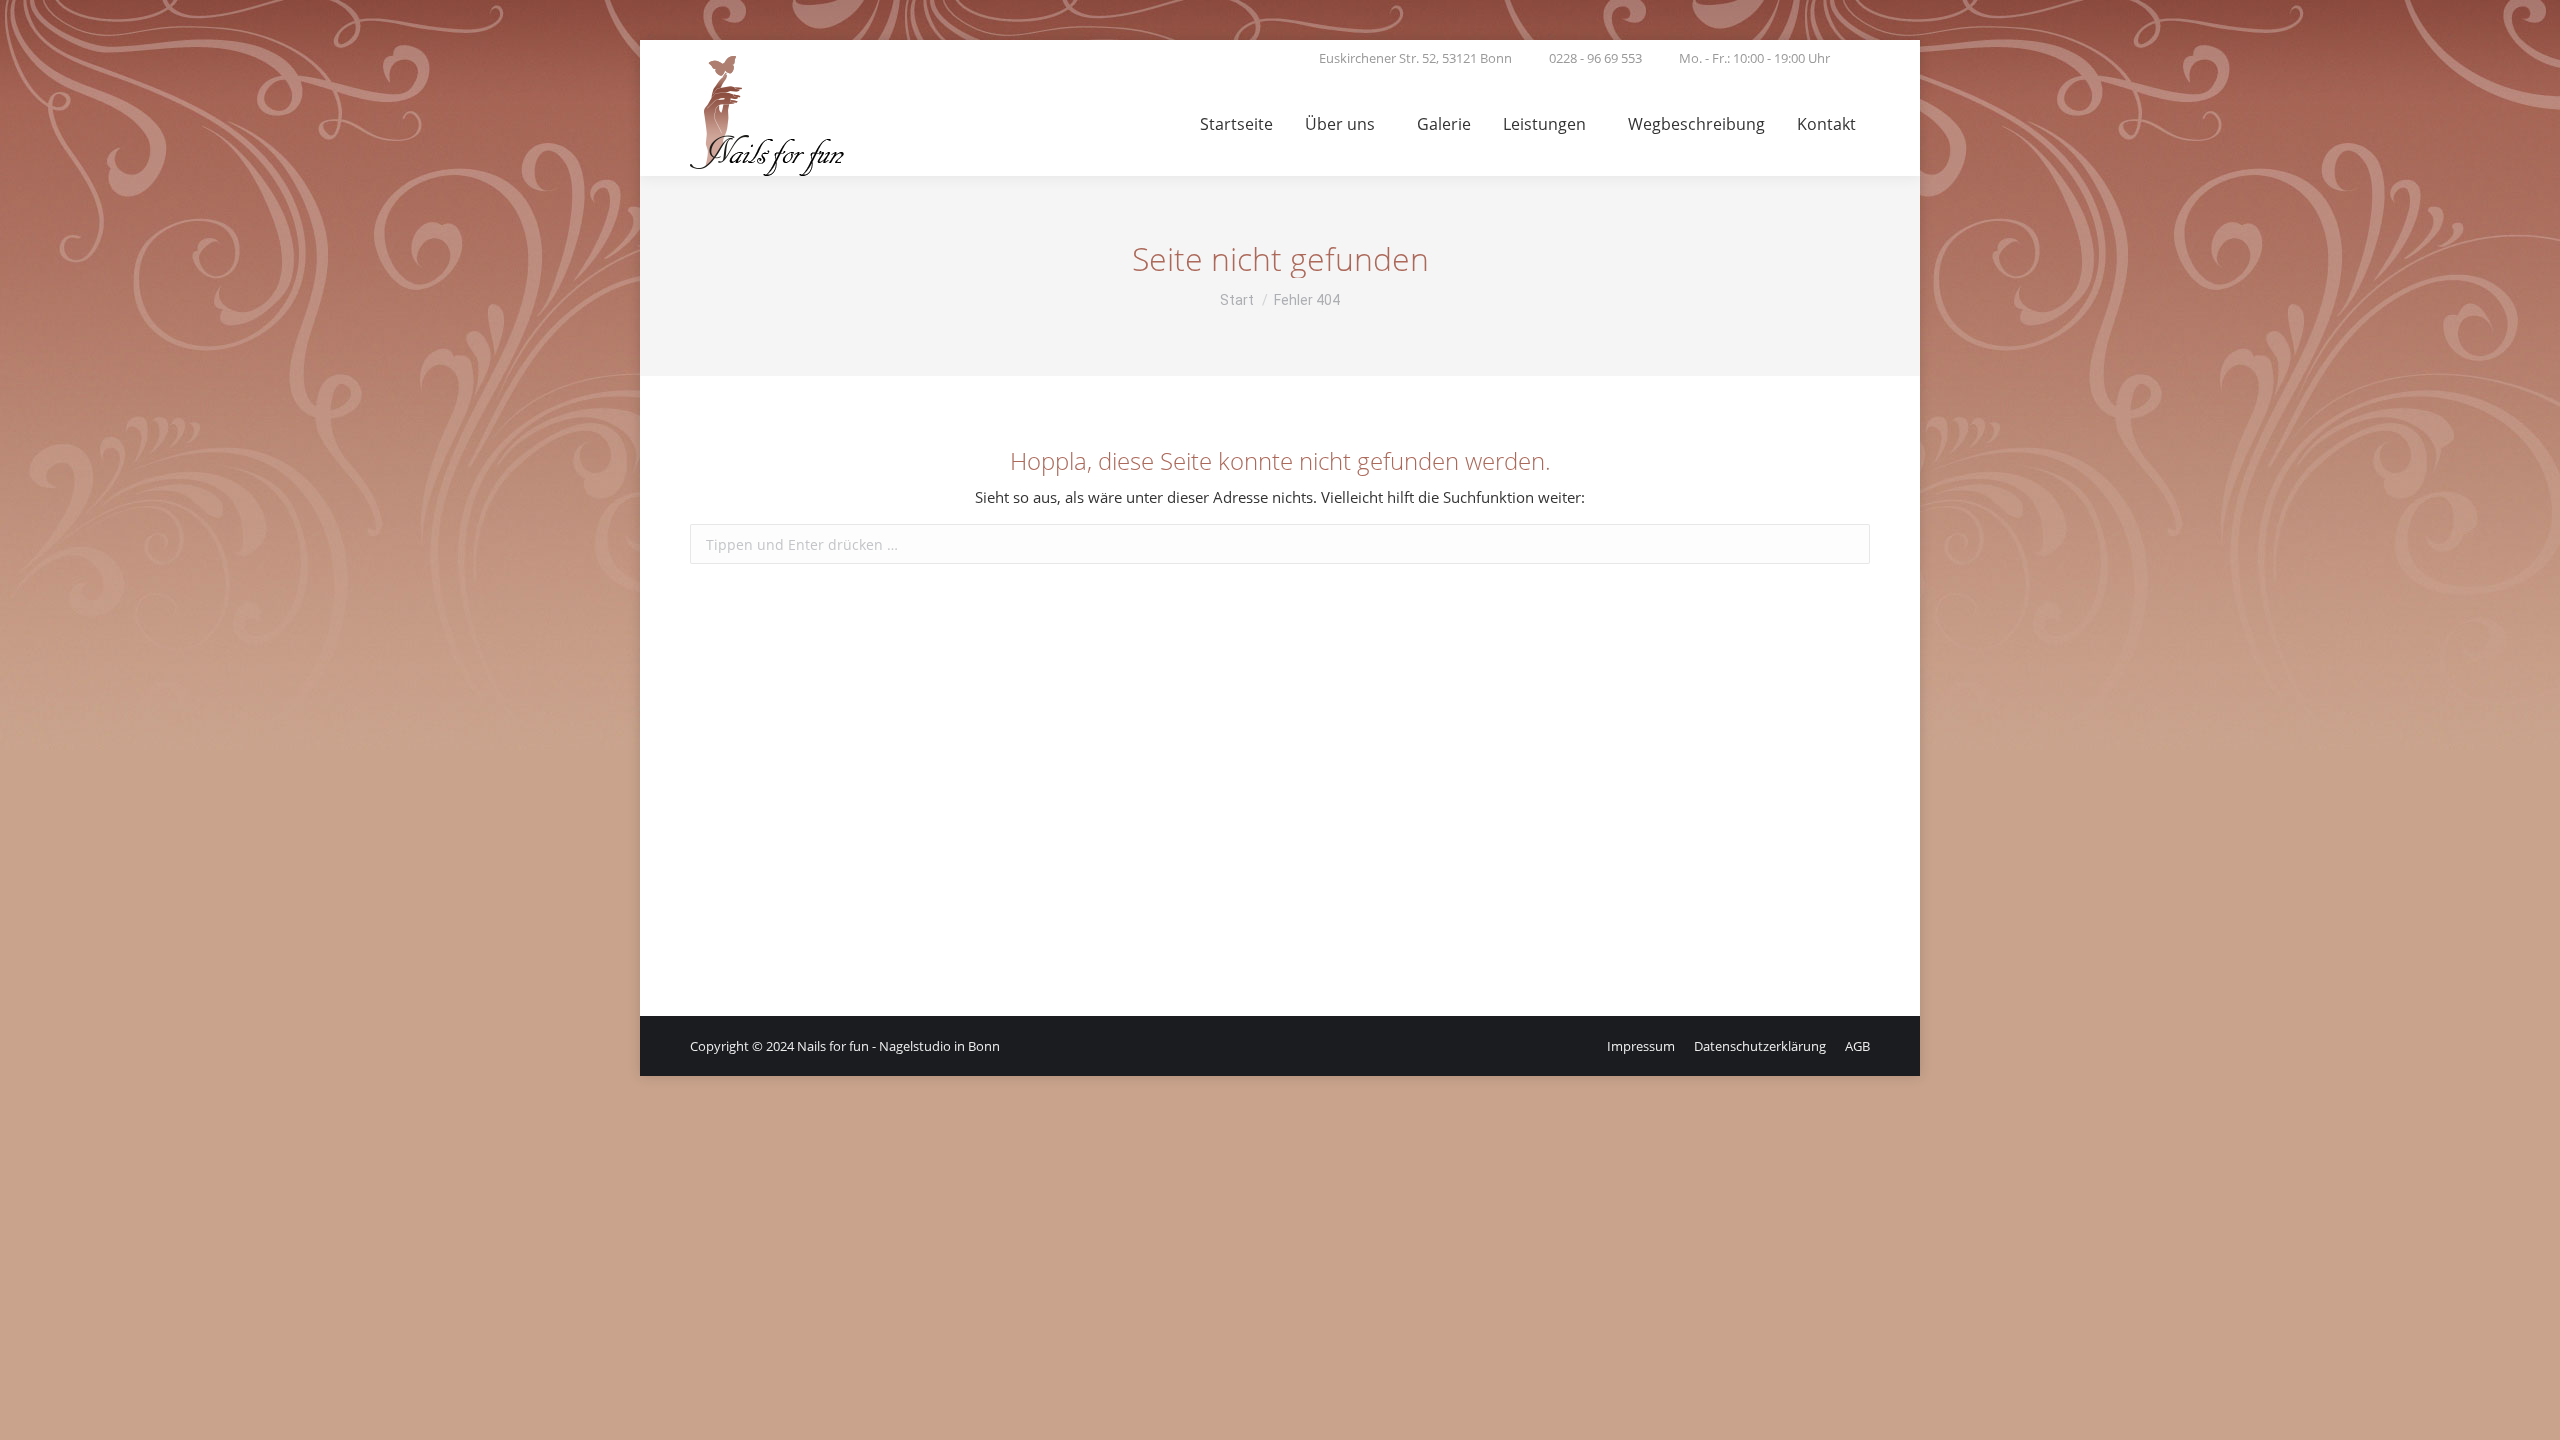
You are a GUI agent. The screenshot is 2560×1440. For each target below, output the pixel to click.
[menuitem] (1236, 126)
